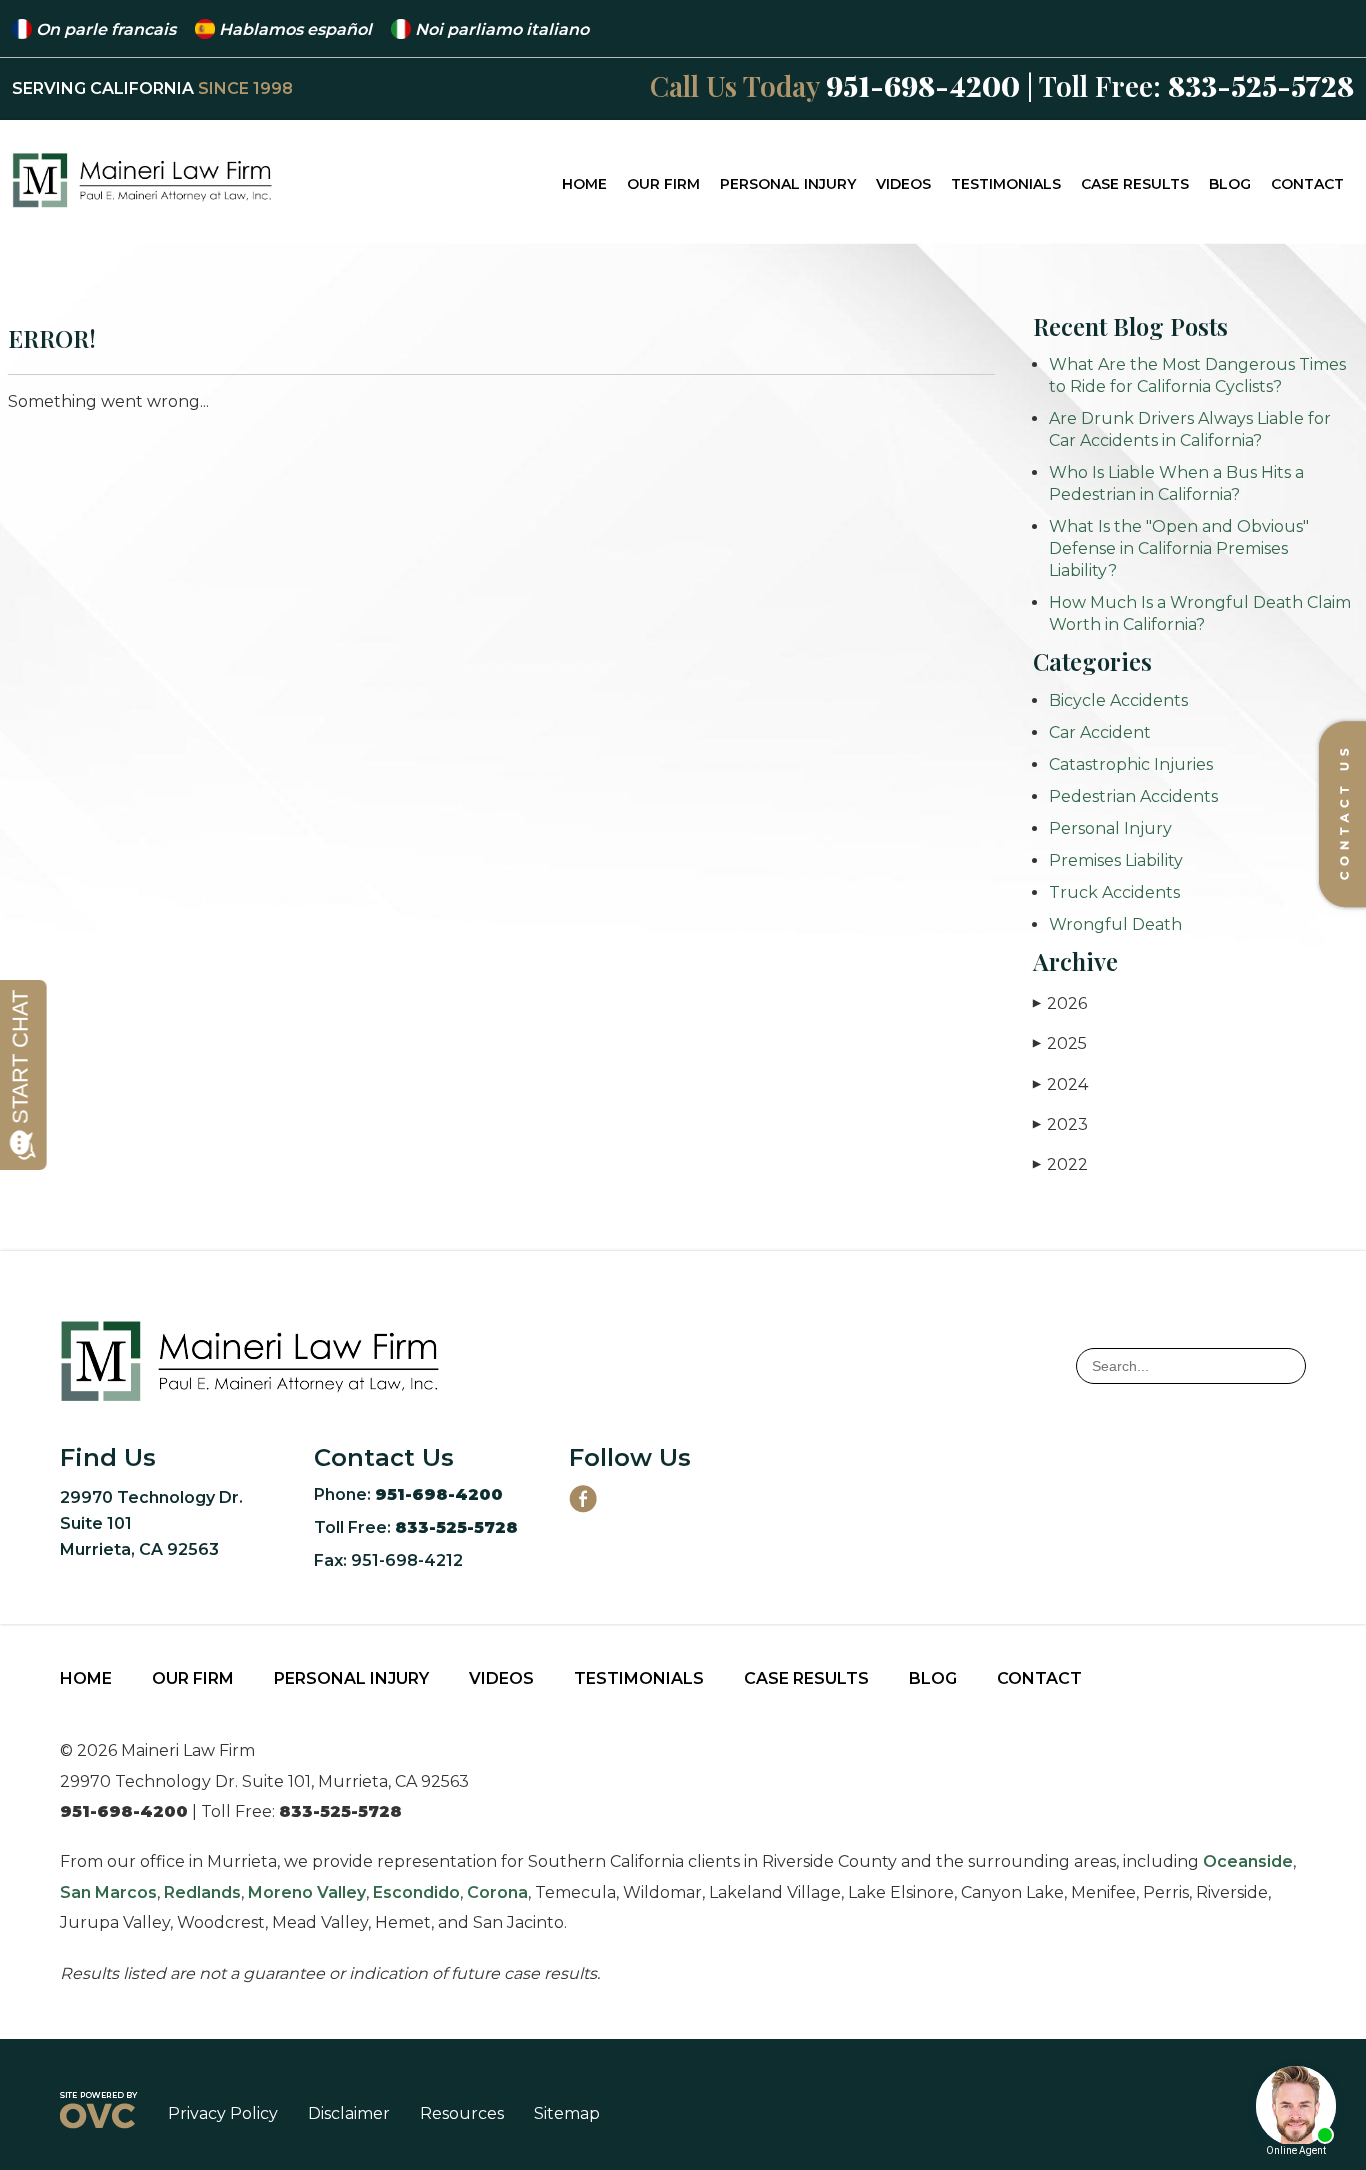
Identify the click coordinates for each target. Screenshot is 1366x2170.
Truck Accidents (1114, 892)
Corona (497, 1892)
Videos (903, 184)
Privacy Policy (223, 2113)
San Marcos (108, 1892)
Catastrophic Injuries (1131, 764)
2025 (1060, 1043)
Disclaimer (349, 2113)
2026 (1060, 1003)
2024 (1060, 1084)
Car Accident (1100, 732)
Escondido (416, 1892)
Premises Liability (1116, 860)
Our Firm (663, 184)
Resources (462, 2113)
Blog (1230, 184)
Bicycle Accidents (1118, 700)
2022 (1060, 1164)
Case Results (1135, 184)
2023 (1060, 1124)
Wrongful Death (1115, 924)
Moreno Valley (307, 1892)
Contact (1307, 184)
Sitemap (567, 2113)
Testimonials (1006, 184)
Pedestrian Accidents (1133, 796)
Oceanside (1248, 1861)
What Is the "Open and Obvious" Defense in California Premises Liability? (1179, 548)
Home (584, 184)
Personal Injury (788, 184)
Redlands (202, 1892)
